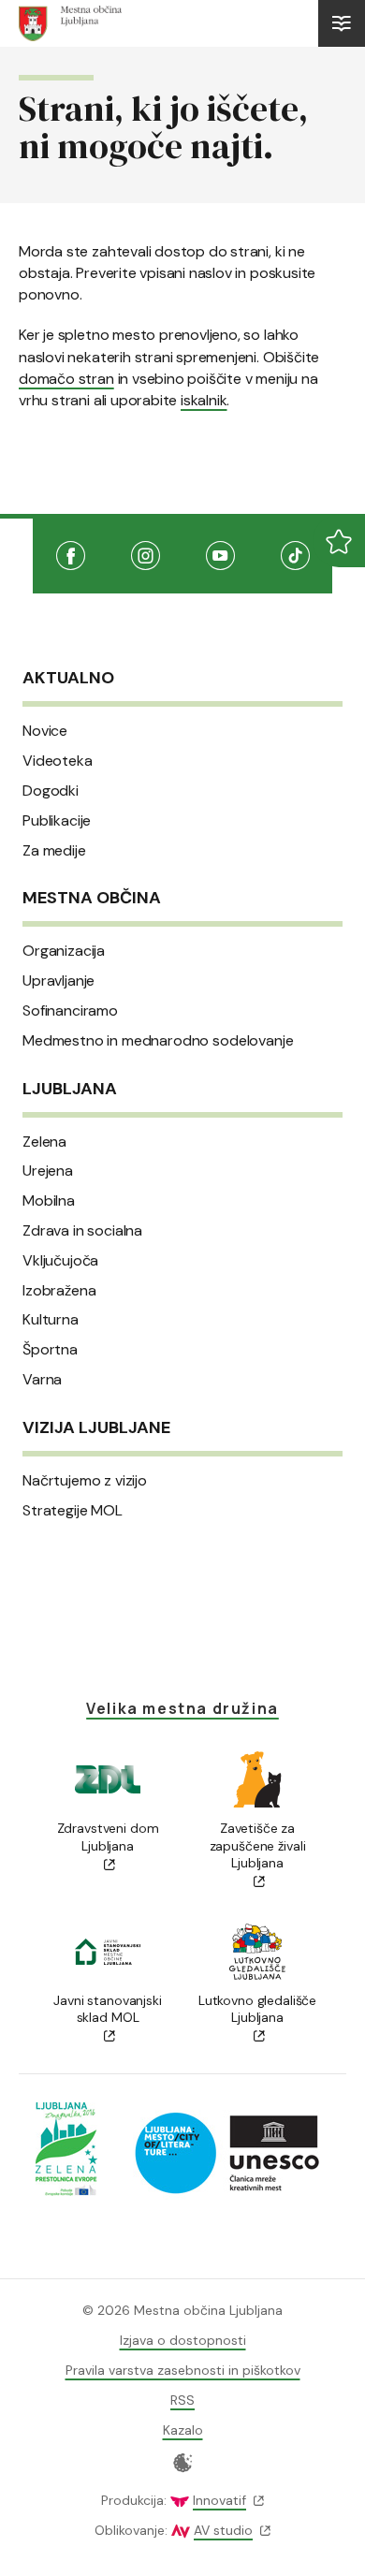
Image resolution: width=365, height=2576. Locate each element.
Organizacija (64, 951)
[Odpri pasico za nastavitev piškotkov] (183, 2463)
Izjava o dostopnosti (183, 2340)
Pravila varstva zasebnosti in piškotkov (183, 2370)
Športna (50, 1350)
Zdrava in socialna (82, 1231)
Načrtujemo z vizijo (85, 1481)
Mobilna (49, 1201)
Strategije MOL (73, 1511)
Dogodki (51, 791)
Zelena (44, 1142)
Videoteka (58, 761)
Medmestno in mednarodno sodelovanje (158, 1041)
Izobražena (59, 1291)
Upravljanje (58, 981)
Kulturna (51, 1320)
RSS (182, 2400)
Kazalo (183, 2430)
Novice (45, 731)
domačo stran (66, 379)
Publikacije (57, 821)
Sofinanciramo (70, 1011)
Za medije (54, 851)
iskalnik (204, 400)
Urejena (48, 1171)
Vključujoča (60, 1261)
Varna (42, 1380)
